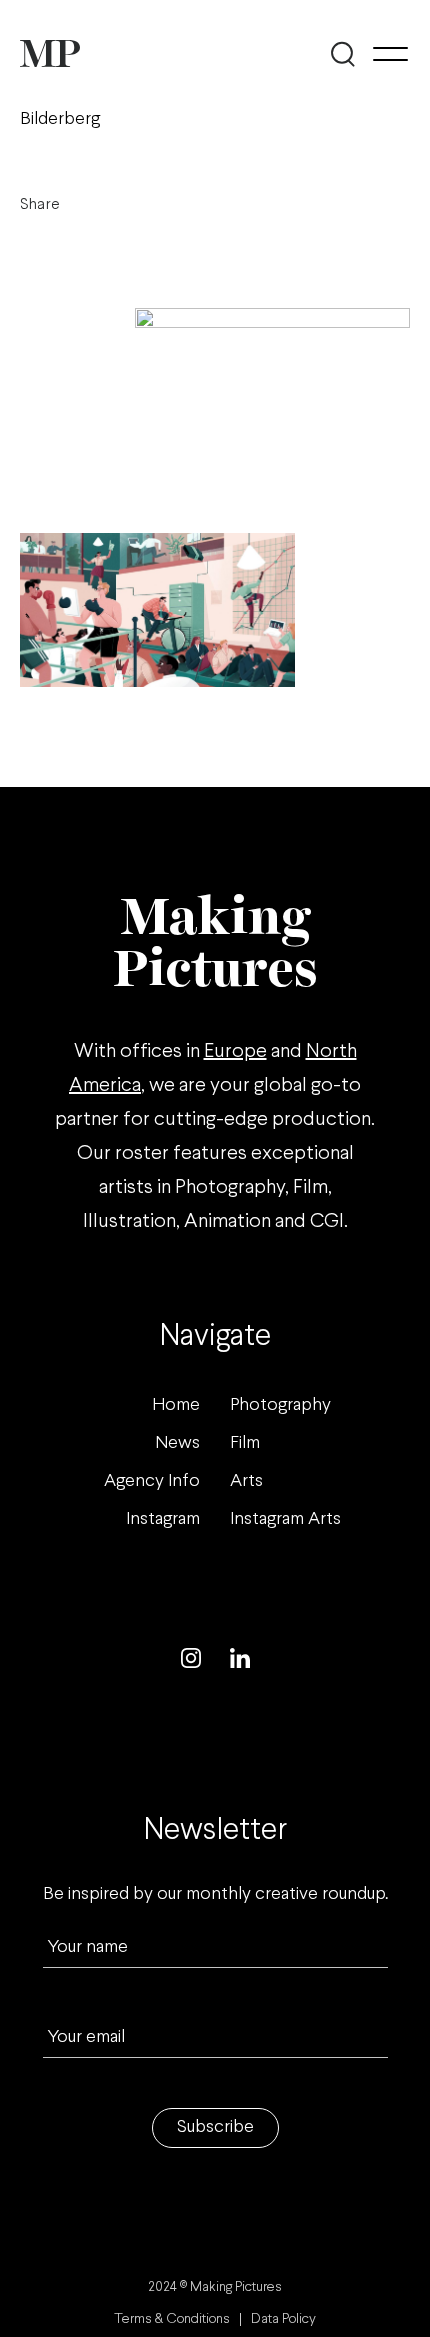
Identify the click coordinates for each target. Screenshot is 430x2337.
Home (176, 1405)
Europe (235, 1051)
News (177, 1443)
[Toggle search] (342, 54)
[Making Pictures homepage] (50, 53)
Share (40, 204)
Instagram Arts (285, 1519)
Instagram (163, 1519)
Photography (280, 1405)
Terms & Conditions (172, 2319)
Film (245, 1443)
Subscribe (215, 2127)
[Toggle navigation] (390, 54)
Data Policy (283, 2319)
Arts (246, 1481)
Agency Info (152, 1481)
